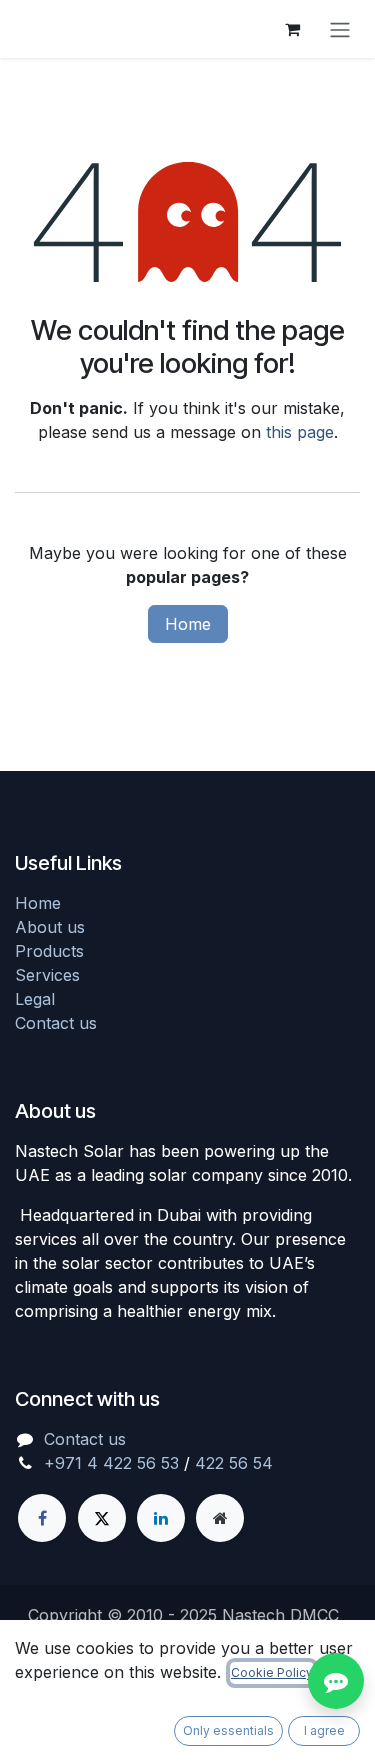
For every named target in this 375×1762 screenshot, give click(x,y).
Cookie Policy (272, 1672)
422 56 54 (234, 1463)
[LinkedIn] (161, 1518)
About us (50, 927)
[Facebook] (42, 1518)
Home (188, 624)
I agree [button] (324, 1730)
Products (49, 951)
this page (300, 432)
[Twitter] (102, 1518)
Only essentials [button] (228, 1730)
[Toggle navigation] (340, 29)
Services (47, 975)
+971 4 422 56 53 (111, 1463)
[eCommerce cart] (292, 29)
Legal (35, 999)
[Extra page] (220, 1518)
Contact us (56, 1023)
